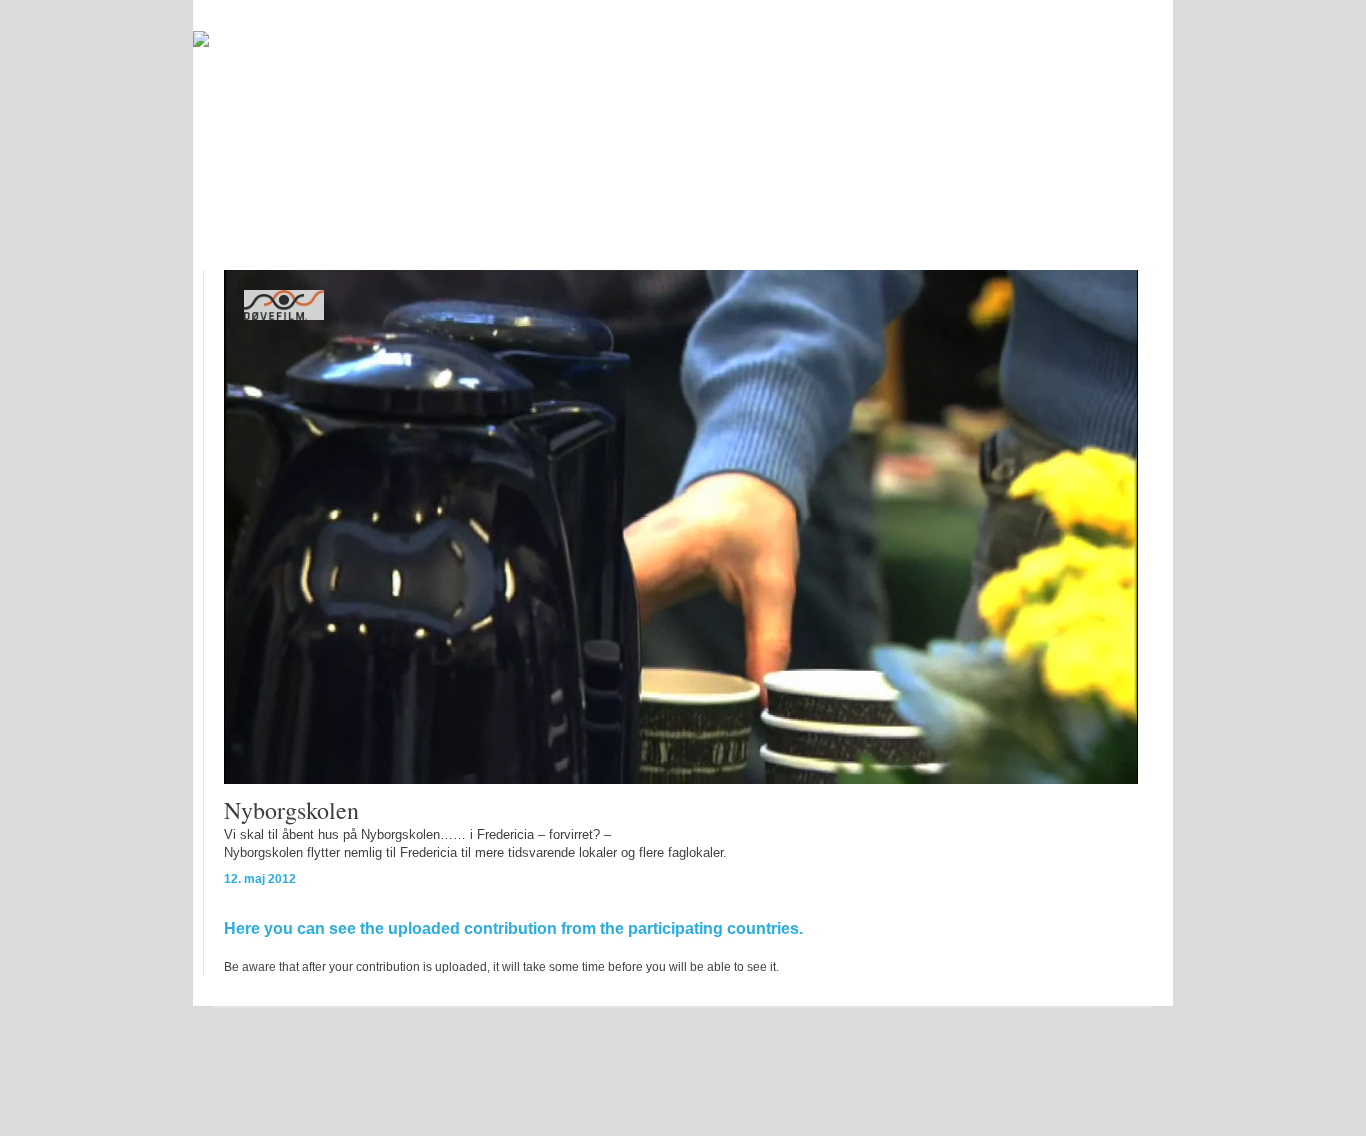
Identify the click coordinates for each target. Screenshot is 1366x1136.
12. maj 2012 (260, 879)
